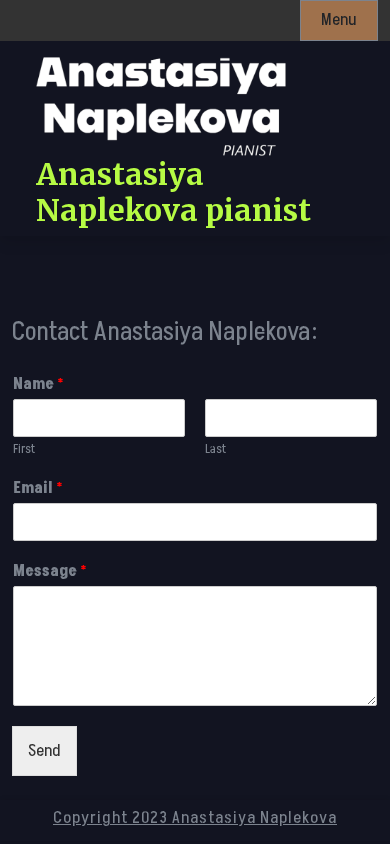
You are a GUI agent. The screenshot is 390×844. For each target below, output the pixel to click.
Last (215, 449)
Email (38, 488)
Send (44, 751)
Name (38, 384)
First (24, 449)
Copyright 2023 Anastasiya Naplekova (195, 818)
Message (50, 571)
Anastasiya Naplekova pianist (173, 192)
